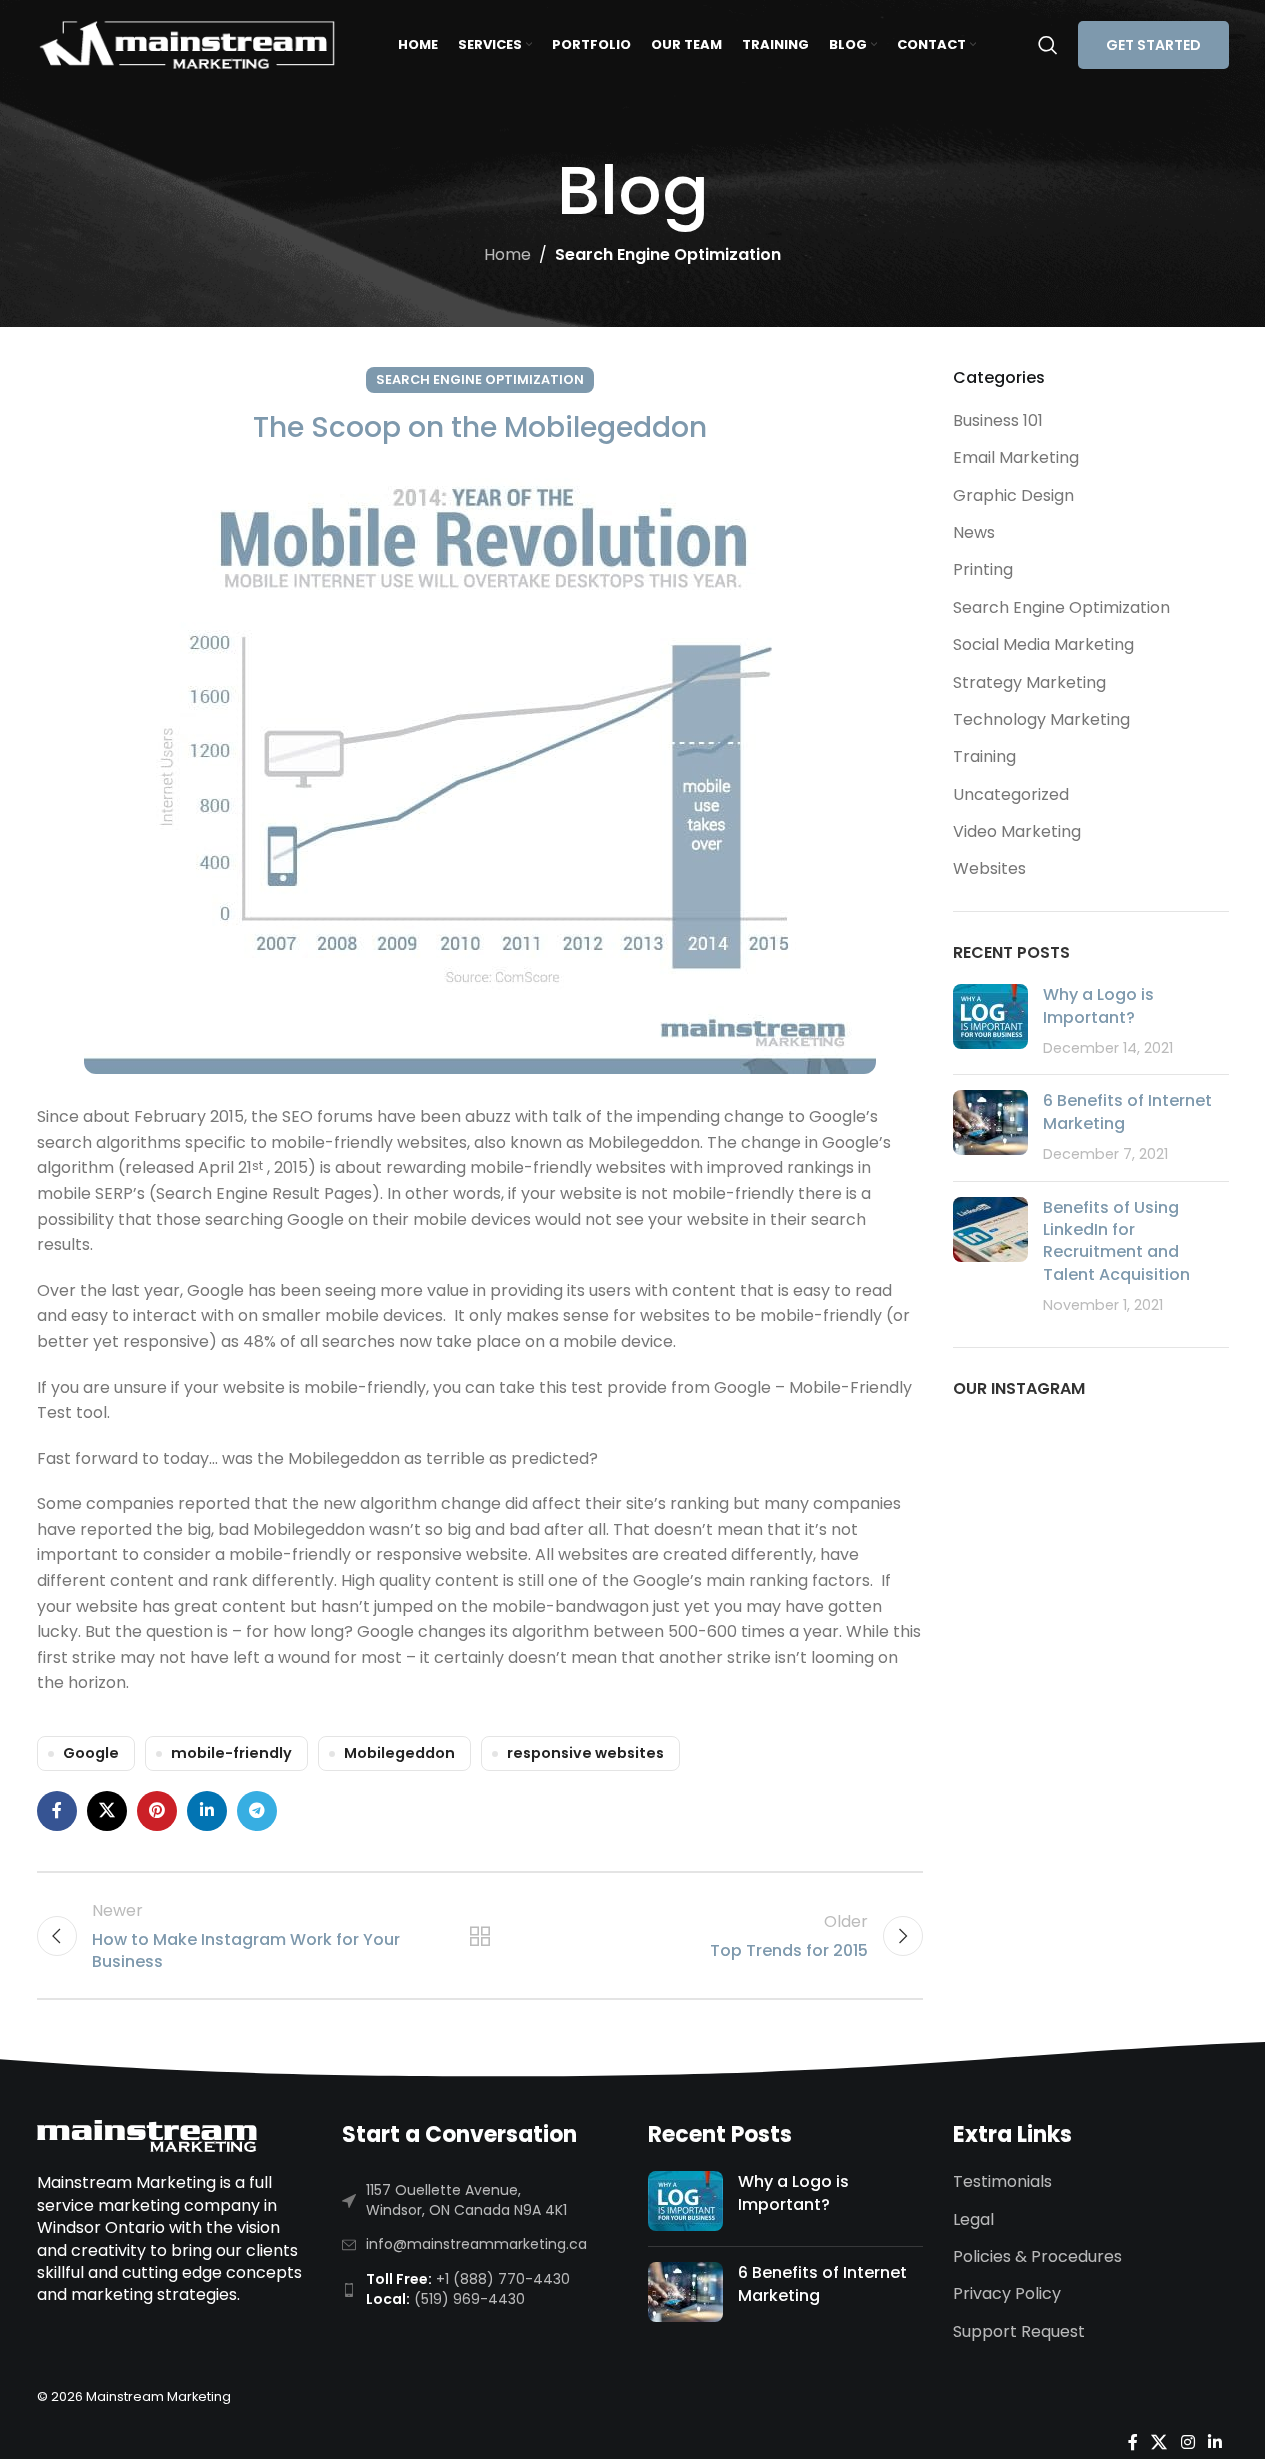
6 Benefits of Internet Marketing (1127, 1111)
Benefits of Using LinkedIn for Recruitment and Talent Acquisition (1116, 1241)
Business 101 (998, 420)
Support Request (1019, 2332)
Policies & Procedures (1037, 2257)
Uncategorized (1011, 794)
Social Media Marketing (1043, 644)
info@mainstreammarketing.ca (476, 2244)
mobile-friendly (231, 1753)
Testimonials (1002, 2182)
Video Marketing (1017, 831)
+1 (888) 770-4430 (503, 2279)
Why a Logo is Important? (1098, 1005)
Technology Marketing (1041, 719)
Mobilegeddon (399, 1753)
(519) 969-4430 (469, 2299)
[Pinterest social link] (157, 1811)
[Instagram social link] (1187, 2443)
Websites (989, 868)
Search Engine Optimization (668, 254)
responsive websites (585, 1753)
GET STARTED (1153, 45)
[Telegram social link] (257, 1811)
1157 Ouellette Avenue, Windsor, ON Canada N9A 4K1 (466, 2200)
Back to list (480, 1936)
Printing (983, 569)
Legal (973, 2220)
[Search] (1048, 45)
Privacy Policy (1007, 2294)
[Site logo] (187, 43)
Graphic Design (1013, 495)
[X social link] (107, 1811)
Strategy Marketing (1029, 682)
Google (91, 1753)
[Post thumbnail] (990, 1021)
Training (984, 756)
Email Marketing (1016, 457)
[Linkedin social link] (207, 1811)
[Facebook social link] (57, 1811)
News (974, 532)
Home (507, 254)
